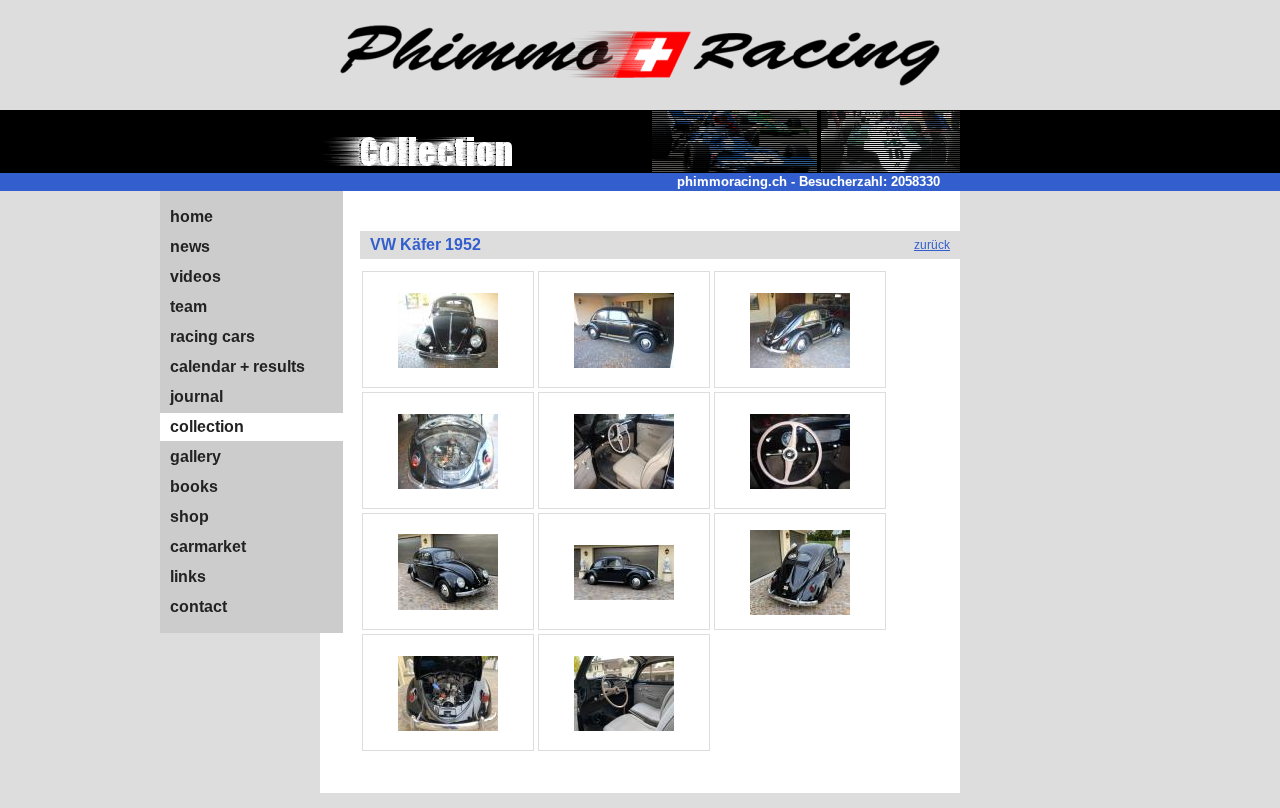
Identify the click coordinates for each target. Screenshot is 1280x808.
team (188, 306)
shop (189, 516)
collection (207, 426)
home (191, 216)
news (190, 246)
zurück (932, 245)
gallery (195, 456)
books (194, 486)
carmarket (208, 546)
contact (198, 606)
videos (195, 276)
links (188, 576)
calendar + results (237, 366)
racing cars (212, 336)
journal (196, 396)
